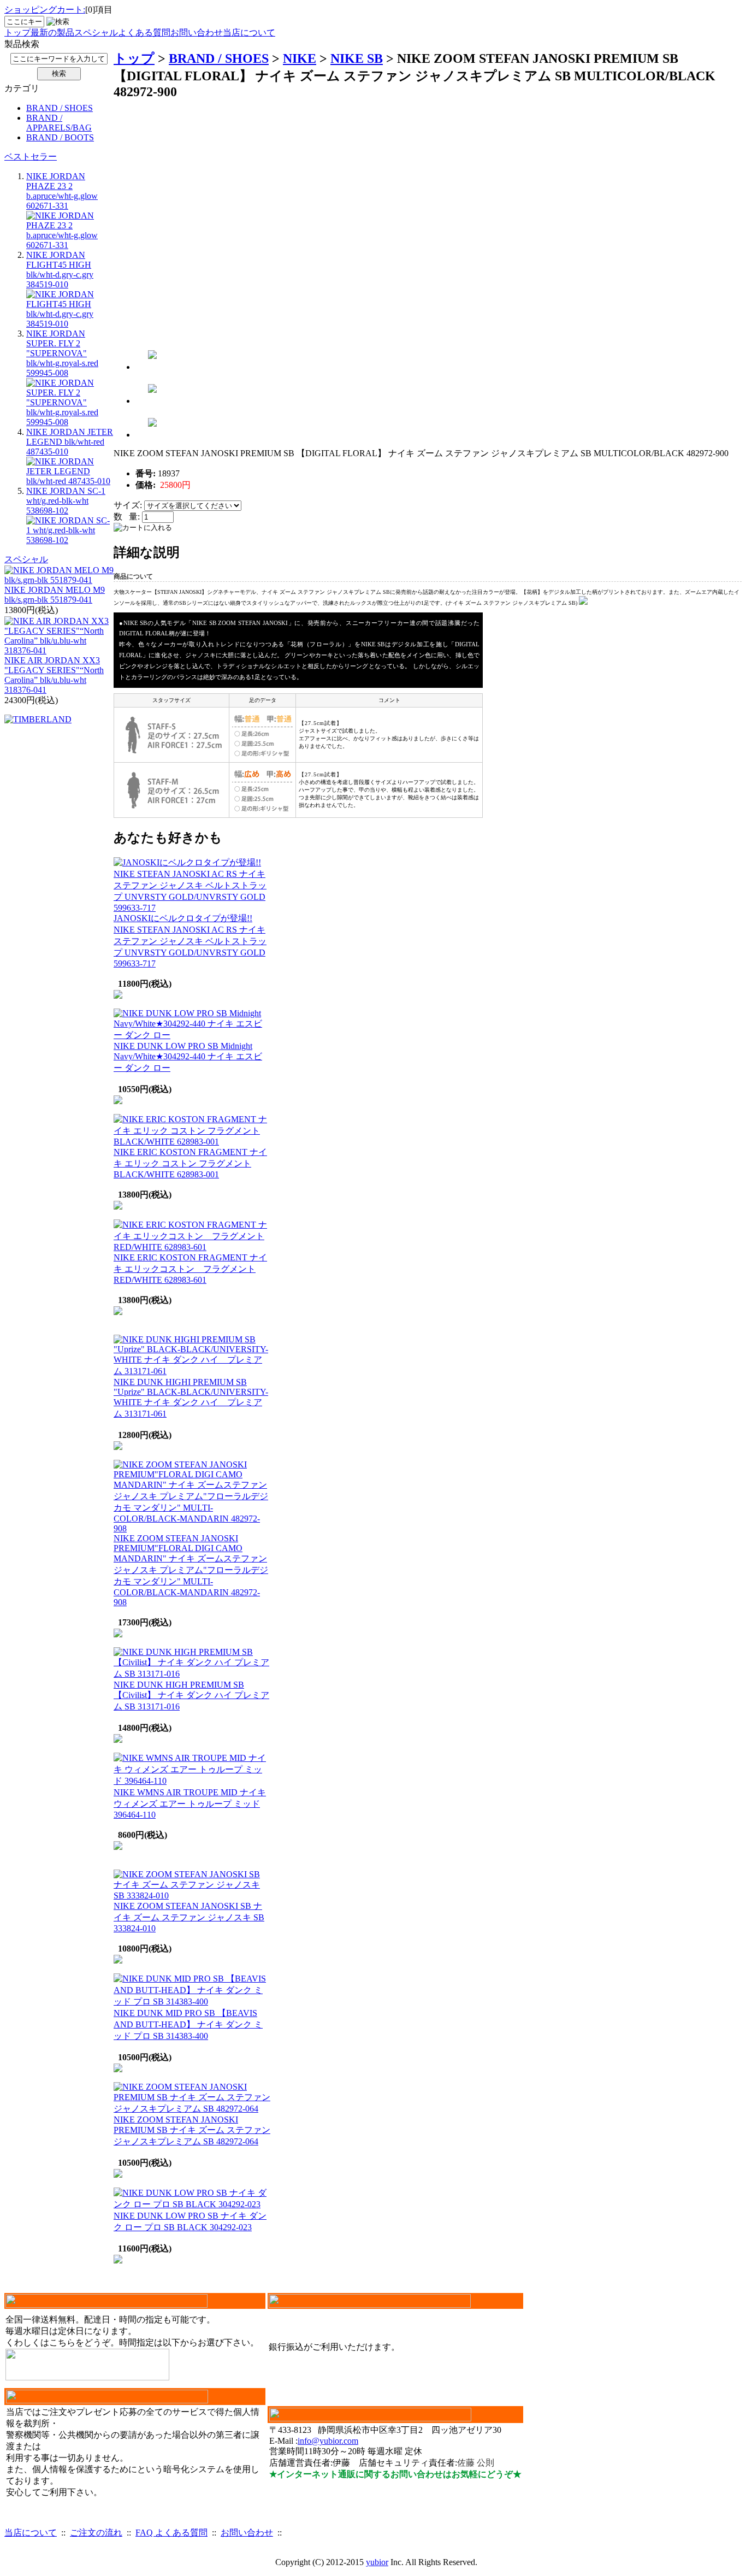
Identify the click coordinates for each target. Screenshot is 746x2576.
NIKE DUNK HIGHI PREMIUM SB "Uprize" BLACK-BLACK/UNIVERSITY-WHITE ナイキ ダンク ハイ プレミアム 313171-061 (191, 1398)
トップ (17, 33)
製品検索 (22, 44)
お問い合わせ (197, 33)
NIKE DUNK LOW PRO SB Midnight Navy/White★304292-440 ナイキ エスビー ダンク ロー (188, 1057)
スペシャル (96, 33)
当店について (249, 33)
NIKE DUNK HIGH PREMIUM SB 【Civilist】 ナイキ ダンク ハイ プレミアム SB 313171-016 (191, 1696)
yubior (377, 2562)
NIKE (300, 58)
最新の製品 (52, 33)
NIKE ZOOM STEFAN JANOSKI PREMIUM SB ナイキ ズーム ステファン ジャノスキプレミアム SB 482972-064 (192, 2130)
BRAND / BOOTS (60, 137)
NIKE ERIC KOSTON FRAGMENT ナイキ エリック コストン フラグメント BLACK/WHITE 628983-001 (190, 1163)
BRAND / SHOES (60, 108)
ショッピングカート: (45, 10)
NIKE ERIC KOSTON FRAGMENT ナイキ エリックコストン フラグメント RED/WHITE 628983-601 (190, 1269)
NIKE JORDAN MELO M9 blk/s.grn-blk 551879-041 (55, 595)
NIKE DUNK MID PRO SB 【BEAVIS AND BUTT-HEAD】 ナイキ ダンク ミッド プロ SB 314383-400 (188, 2024)
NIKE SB (357, 58)
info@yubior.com (328, 2441)
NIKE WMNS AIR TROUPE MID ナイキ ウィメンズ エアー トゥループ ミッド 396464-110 (190, 1803)
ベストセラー (31, 157)
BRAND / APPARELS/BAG (59, 123)
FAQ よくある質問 (171, 2533)
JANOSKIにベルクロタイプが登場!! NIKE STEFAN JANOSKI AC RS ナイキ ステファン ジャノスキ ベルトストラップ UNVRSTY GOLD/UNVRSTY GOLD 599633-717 (190, 941)
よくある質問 (144, 33)
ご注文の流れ (96, 2533)
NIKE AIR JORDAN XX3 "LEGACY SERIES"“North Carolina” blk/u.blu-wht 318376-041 (54, 675)
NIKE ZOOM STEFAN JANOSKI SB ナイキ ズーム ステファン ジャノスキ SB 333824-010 (189, 1917)
